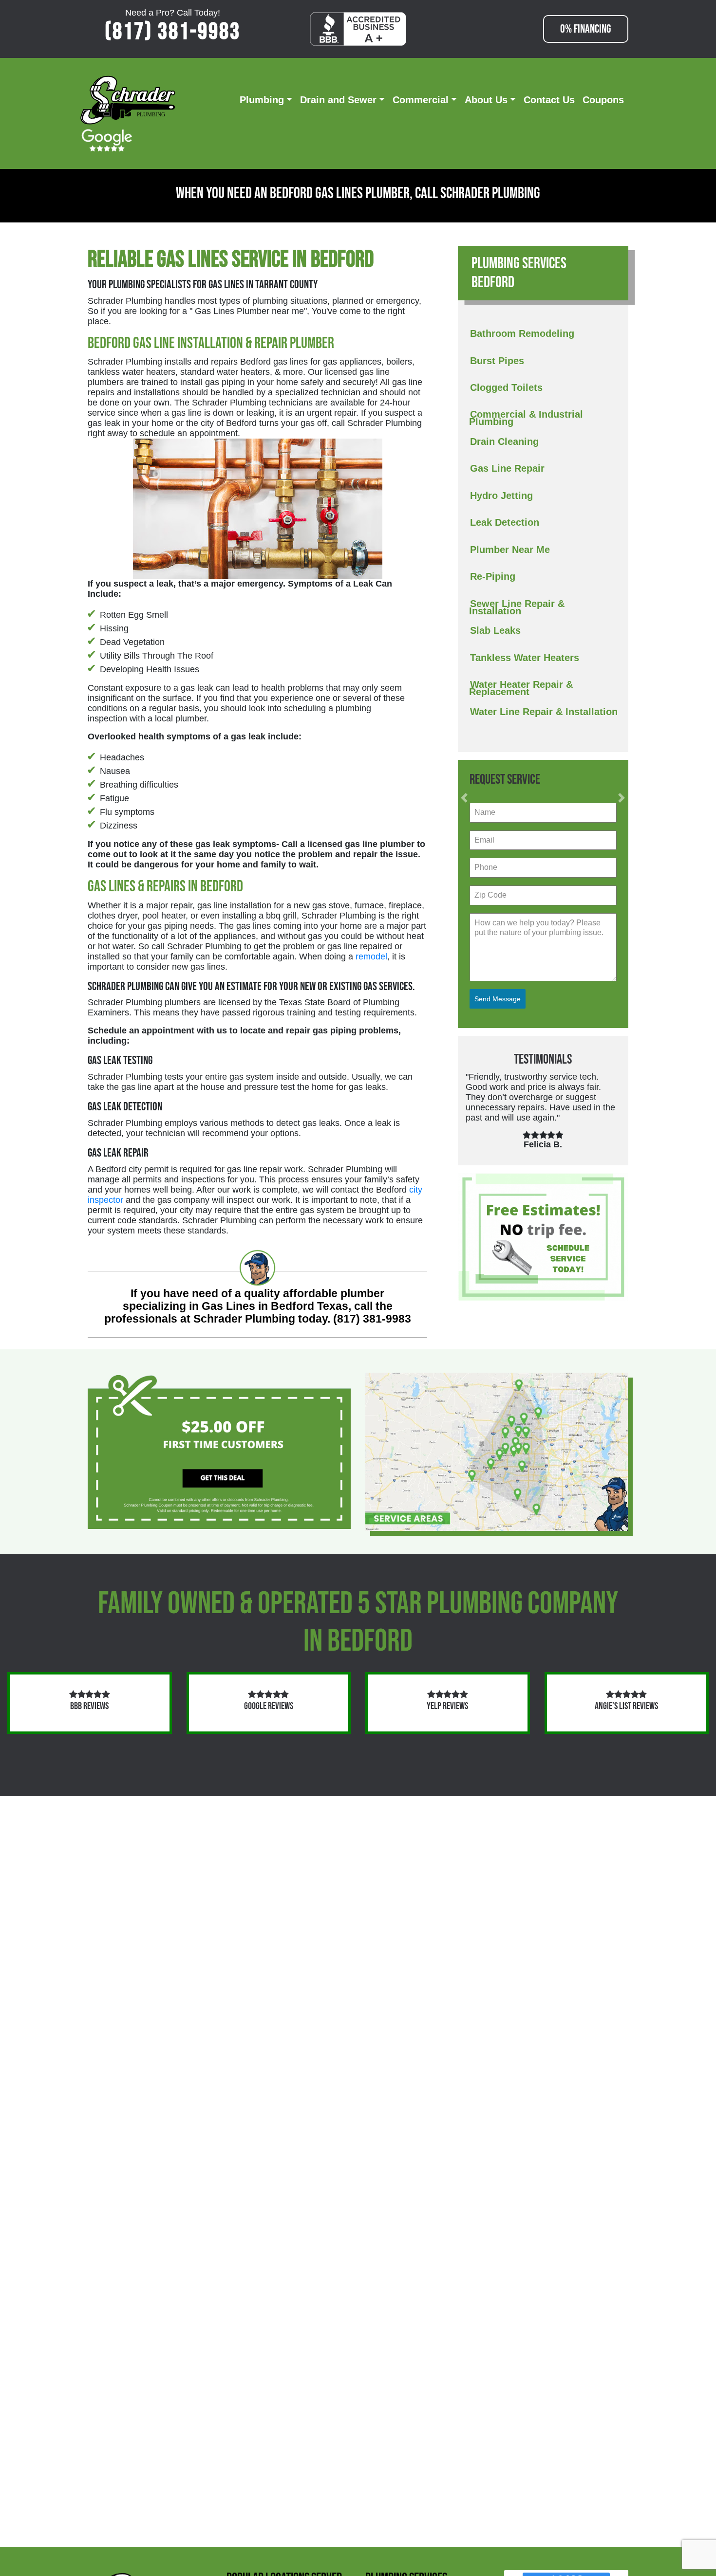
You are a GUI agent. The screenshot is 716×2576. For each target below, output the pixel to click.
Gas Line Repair (507, 468)
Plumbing (262, 100)
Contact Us (549, 100)
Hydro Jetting (501, 496)
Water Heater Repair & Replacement (521, 688)
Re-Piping (493, 576)
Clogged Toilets (506, 387)
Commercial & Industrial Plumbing (526, 418)
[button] (464, 798)
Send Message (498, 999)
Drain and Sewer (338, 100)
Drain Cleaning (504, 442)
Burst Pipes (497, 361)
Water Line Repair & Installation (544, 712)
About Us (486, 100)
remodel (371, 957)
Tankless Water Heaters (525, 658)
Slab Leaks (495, 630)
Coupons (603, 100)
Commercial (421, 100)
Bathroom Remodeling (522, 333)
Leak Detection (505, 522)
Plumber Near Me (510, 550)
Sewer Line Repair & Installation (517, 607)
